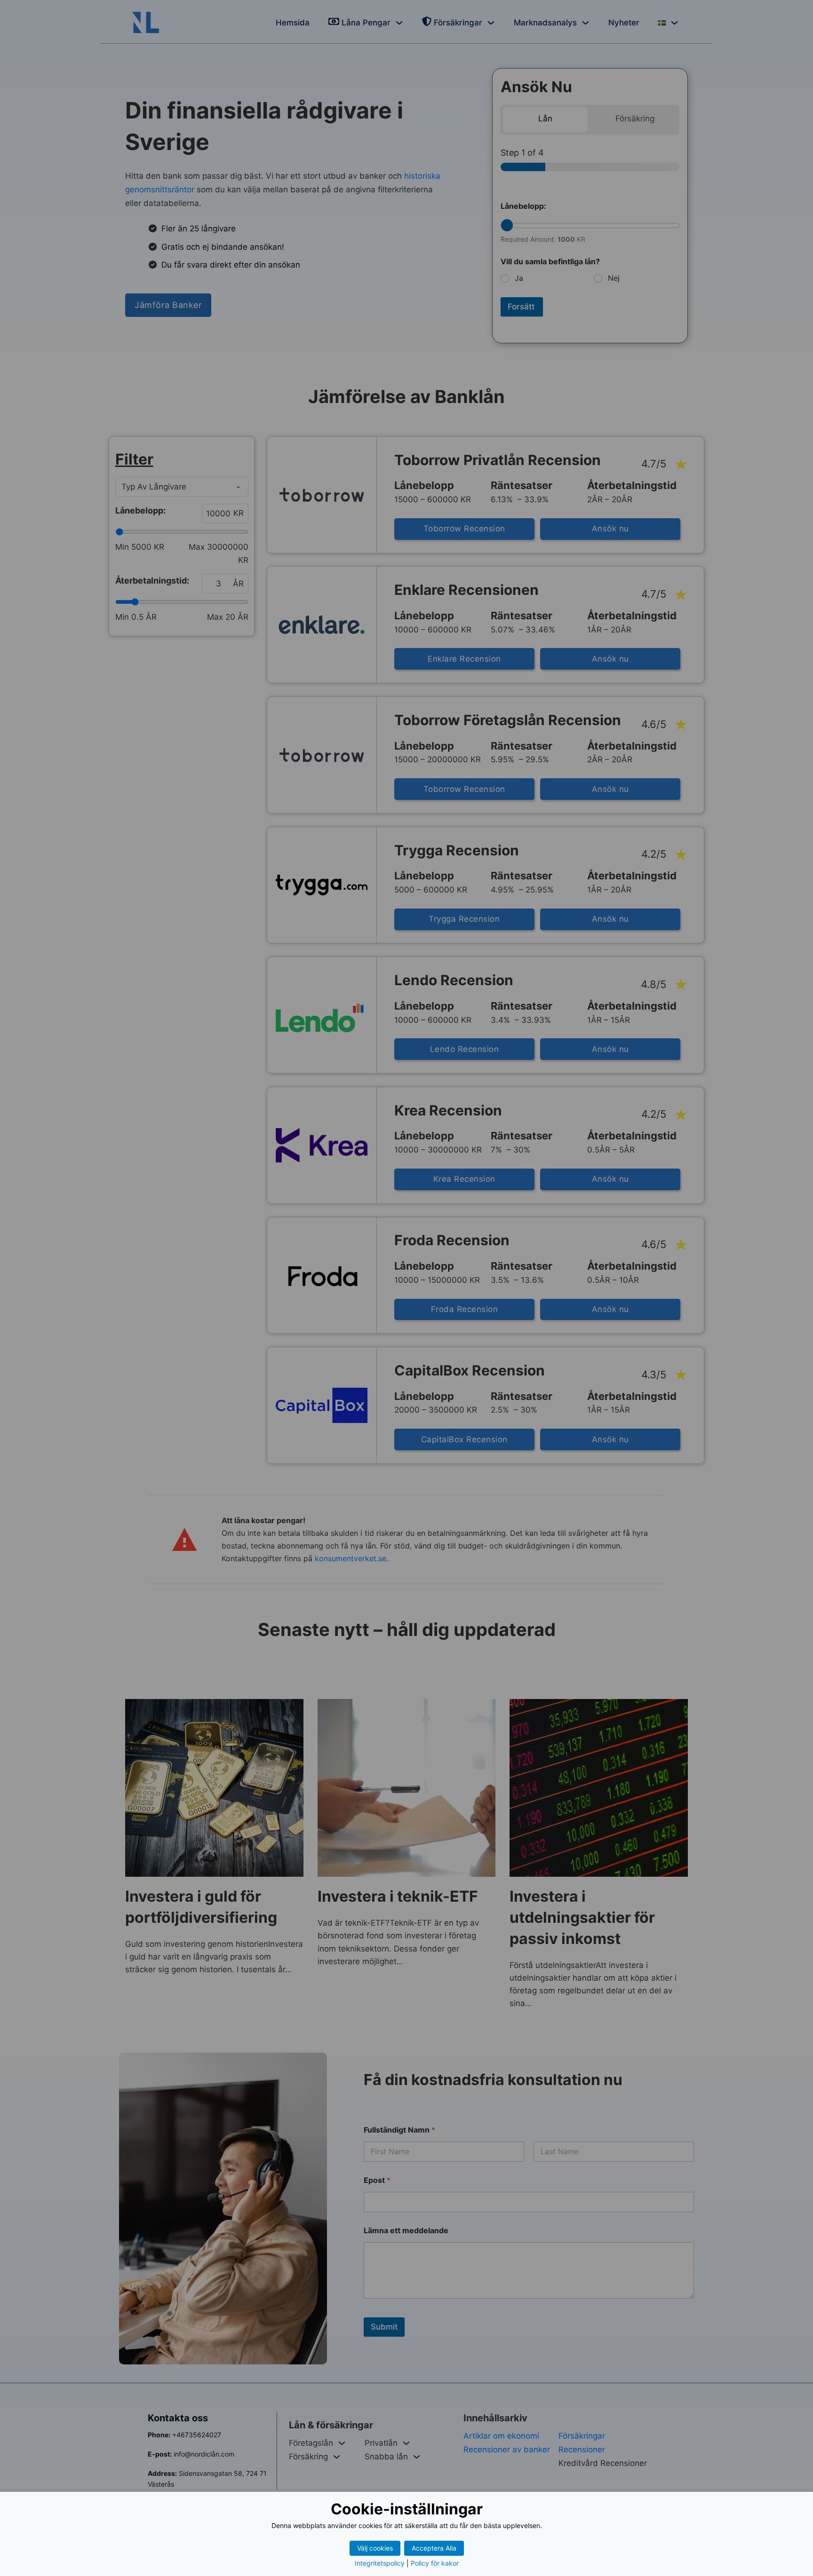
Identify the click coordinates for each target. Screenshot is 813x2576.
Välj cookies (375, 2548)
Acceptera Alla (434, 2548)
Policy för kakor (435, 2563)
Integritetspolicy (380, 2563)
